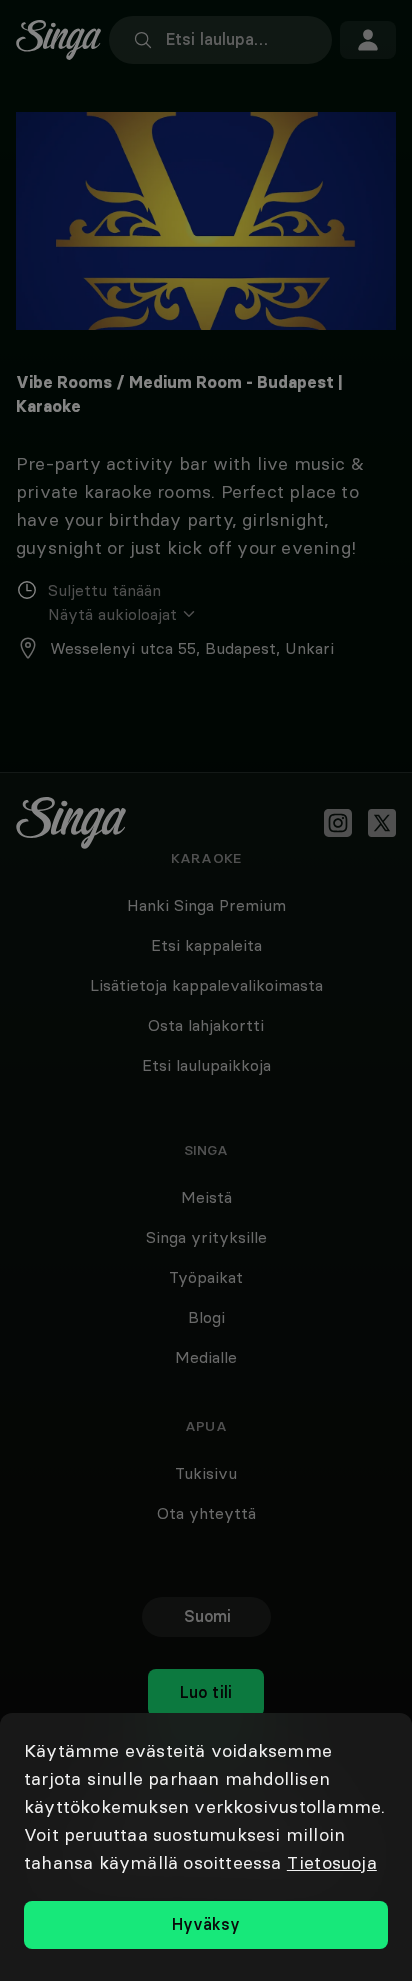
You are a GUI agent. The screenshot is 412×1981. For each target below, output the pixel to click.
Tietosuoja (332, 1862)
